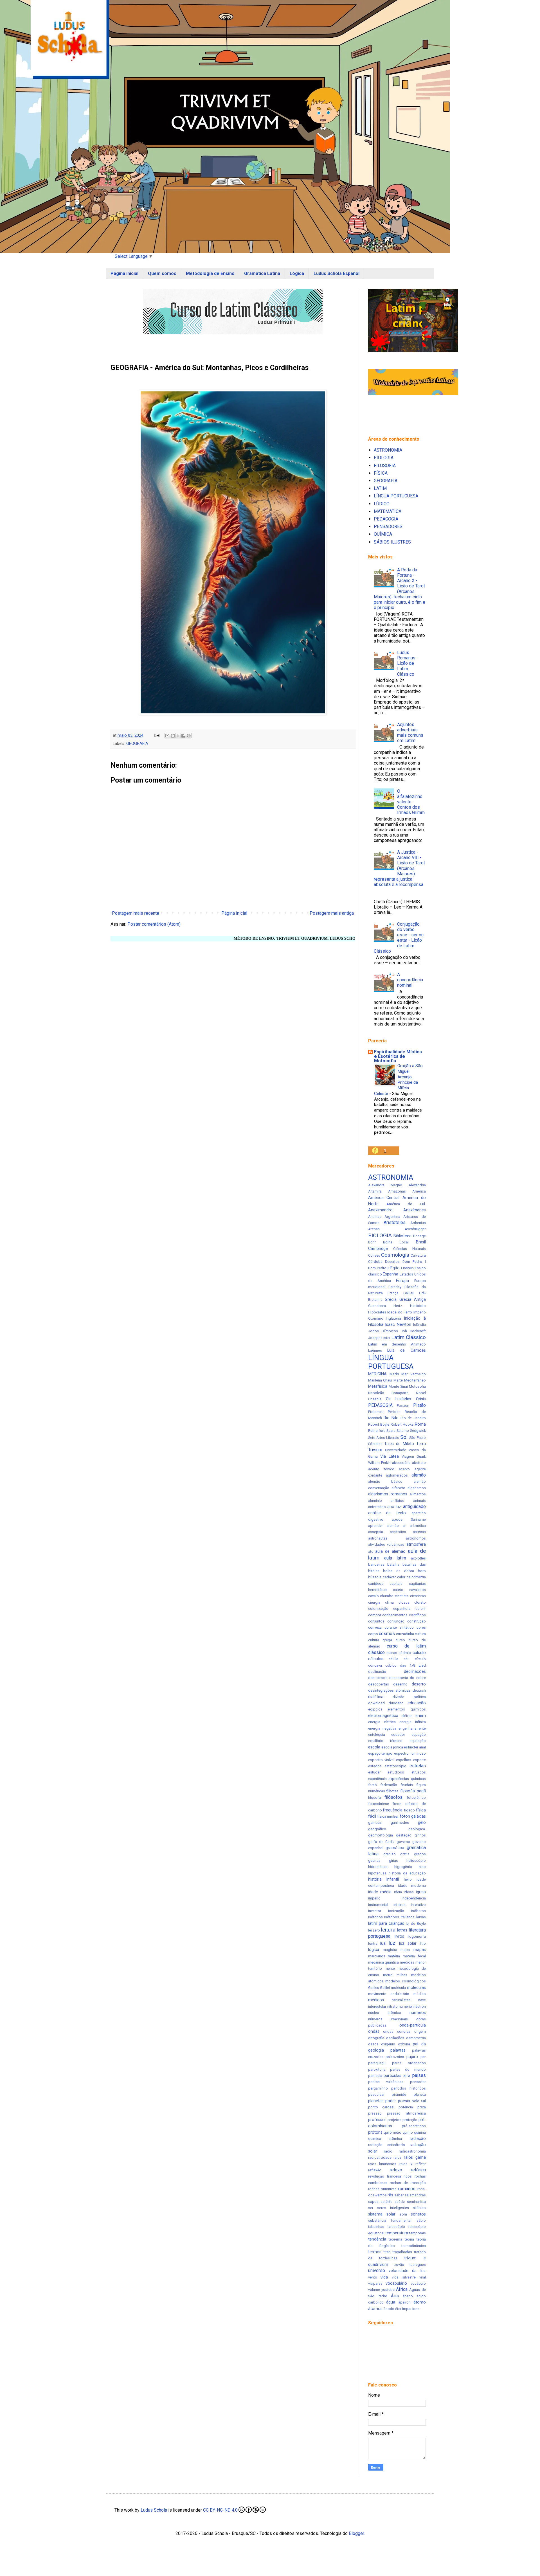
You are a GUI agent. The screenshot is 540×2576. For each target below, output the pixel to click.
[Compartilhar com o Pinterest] (189, 736)
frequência (393, 1810)
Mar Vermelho (413, 1374)
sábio (421, 2220)
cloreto (420, 1602)
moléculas (416, 1988)
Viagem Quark (414, 1456)
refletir (421, 2164)
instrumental (378, 1905)
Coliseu (374, 1255)
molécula (398, 1988)
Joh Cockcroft (413, 1331)
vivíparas (375, 2283)
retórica (418, 2170)
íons (416, 2309)
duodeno (396, 1703)
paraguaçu (377, 2063)
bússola (375, 1577)
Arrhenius (418, 1223)
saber (399, 2195)
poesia (404, 2101)
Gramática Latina (262, 273)
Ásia (395, 2296)
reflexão (375, 2170)
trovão (399, 2265)
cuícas (392, 1653)
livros (399, 1936)
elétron (407, 1716)
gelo (422, 1823)
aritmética (418, 1526)
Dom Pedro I (414, 1262)
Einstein (407, 1268)
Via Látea (390, 1456)
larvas (421, 1917)
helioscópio (416, 1861)
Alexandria (417, 1185)
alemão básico (385, 1481)
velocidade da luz (407, 2271)
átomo (420, 2302)
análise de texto (387, 1513)
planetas (376, 2101)
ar (404, 1526)
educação (417, 1703)
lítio (423, 1943)
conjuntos (376, 1621)
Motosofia (417, 1386)
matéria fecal (414, 1956)
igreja (421, 1892)
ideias (409, 1892)
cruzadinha (405, 1634)
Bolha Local (396, 1242)
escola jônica (392, 1747)
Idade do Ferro (400, 1312)
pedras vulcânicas (386, 2082)
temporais (418, 2233)
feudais (407, 1785)
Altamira (375, 1191)
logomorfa (417, 1936)
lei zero (374, 1930)
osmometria (416, 2038)
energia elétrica (382, 1722)
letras (402, 1930)
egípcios (375, 1709)
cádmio (405, 1653)
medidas (407, 1962)
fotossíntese (379, 1804)
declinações (415, 1672)
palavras (398, 2050)
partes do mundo (408, 2069)
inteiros (400, 1905)
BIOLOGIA (384, 458)
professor (377, 2120)
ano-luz (394, 1507)
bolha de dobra (399, 1571)
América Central (384, 1198)
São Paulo (417, 1438)
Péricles (394, 1412)
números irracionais (388, 2019)
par (423, 2057)
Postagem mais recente (136, 913)
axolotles (418, 1558)
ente (422, 1728)
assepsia (376, 1532)
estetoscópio (395, 1766)
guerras (374, 1861)
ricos (408, 2176)
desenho (400, 1684)
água (391, 2302)
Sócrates (375, 1444)
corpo (373, 1634)
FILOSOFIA (385, 466)
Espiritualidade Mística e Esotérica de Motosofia (398, 1056)
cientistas (418, 1596)
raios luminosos (382, 2164)
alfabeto (398, 1488)
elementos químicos (407, 1709)
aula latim (395, 1558)
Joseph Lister (379, 1338)
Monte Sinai (398, 1386)
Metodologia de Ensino (210, 273)
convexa (375, 1627)
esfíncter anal (415, 1747)
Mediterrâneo (415, 1380)
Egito (395, 1268)
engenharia (408, 1728)
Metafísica (378, 1386)
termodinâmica (414, 2246)
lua (383, 1943)
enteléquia (377, 1735)
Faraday (395, 1287)
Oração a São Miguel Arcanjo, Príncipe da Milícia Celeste (398, 1080)
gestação (404, 1835)
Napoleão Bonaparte (388, 1393)
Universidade (396, 1450)
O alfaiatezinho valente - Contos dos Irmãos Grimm (411, 802)
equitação (418, 1741)
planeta (420, 2094)
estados (375, 1766)
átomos (375, 2309)
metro (388, 1975)
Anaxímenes (415, 1210)
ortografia (376, 2038)
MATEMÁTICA (388, 511)
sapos (373, 2202)
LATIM (380, 488)
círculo (420, 1659)
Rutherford (377, 1431)
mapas (420, 1950)
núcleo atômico (385, 2013)
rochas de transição (408, 2183)
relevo (396, 2170)
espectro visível (381, 1760)
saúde (400, 2202)
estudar (374, 1772)
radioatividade (380, 2157)
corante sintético (399, 1627)
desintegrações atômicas (390, 1690)
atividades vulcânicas (386, 1544)
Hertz (398, 1306)
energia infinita (413, 1722)
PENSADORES (388, 527)
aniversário (377, 1507)
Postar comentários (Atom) (154, 924)
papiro (412, 2057)
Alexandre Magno (385, 1185)
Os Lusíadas (399, 1399)
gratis (405, 1854)
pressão (375, 2113)
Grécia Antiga (413, 1300)
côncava (375, 1665)
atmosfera (416, 1544)
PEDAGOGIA (386, 519)
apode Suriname (409, 1519)
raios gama (415, 2157)
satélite (386, 2202)
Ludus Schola (154, 2510)
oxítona (404, 2044)
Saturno (403, 1431)
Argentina (392, 1217)
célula (393, 1659)
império (374, 1898)
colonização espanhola (389, 1609)
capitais (396, 1584)
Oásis (421, 1399)
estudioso (396, 1772)
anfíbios (397, 1501)
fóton (405, 1816)
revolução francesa (385, 2176)
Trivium (375, 1450)
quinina (420, 2132)
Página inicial (124, 273)
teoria (409, 2239)
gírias (393, 1861)
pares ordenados (409, 2063)
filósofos (393, 1797)
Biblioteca (402, 1236)
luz (392, 1943)
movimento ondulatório (389, 1994)
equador (398, 1735)
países (419, 2075)
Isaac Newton (398, 1325)
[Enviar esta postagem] (157, 735)
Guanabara (377, 1306)
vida (384, 2277)
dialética (376, 1697)
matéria (394, 1956)
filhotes (392, 1791)
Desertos (392, 1262)
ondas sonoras (397, 2031)
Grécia (391, 1300)
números (418, 2013)
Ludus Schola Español (337, 273)
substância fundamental (390, 2220)
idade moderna (412, 1886)
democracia (378, 1678)
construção (417, 1621)
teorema (395, 2239)
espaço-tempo (380, 1753)
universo (377, 2270)
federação (389, 1785)
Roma (420, 1424)
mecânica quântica (384, 1962)
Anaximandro (380, 1210)
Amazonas (397, 1191)
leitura (388, 1930)
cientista (402, 1596)
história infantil (384, 1879)
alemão (419, 1475)
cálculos (376, 1659)
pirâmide (399, 2094)
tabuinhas (376, 2227)
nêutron (420, 2006)
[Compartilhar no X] (178, 736)
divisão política (409, 1697)
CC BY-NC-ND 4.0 (220, 2510)
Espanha (391, 1274)
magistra (390, 1950)
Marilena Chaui (380, 1380)
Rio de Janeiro (413, 1418)
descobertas (379, 1684)
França (393, 1293)
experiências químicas (407, 1779)
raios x (406, 2164)
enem (421, 1716)
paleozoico (395, 2057)
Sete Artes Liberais (384, 1438)
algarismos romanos (388, 1494)
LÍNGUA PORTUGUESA (396, 496)
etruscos (419, 1772)
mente (390, 1968)
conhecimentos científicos (404, 1615)
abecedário (401, 1463)
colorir (421, 1609)
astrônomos (416, 1538)
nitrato (392, 2006)
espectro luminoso (410, 1753)
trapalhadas (402, 2252)
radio (388, 2151)
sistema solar (382, 2214)
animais (419, 1501)
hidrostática (378, 1867)
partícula (375, 2076)
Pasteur (403, 1406)
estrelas (418, 1766)
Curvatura (418, 1255)
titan (387, 2252)
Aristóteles (395, 1222)
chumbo (387, 1596)
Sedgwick (418, 1431)
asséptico (398, 1532)
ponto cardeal (381, 2107)
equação (419, 1735)
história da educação (407, 1873)
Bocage (419, 1236)
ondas (374, 2031)
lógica (374, 1950)
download (376, 1703)
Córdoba (375, 1262)
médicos (376, 2000)
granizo (390, 1854)
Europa (402, 1281)
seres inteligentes (393, 2208)
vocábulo (418, 2283)
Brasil (421, 1242)
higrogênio (403, 1867)
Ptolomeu (376, 1412)
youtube (388, 2290)
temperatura (397, 2233)
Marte (398, 1380)
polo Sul (419, 2101)
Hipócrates (377, 1312)
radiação (418, 2139)
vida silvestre (404, 2277)
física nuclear (388, 1816)
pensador (418, 2082)
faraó (373, 1785)
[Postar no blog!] (173, 736)
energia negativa (382, 1728)
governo (403, 1842)
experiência (377, 1779)
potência (406, 2107)
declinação (377, 1672)
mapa (405, 1950)
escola (374, 1747)
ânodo (389, 2309)
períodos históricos (409, 2088)
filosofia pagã (413, 1791)
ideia (398, 1892)
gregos (420, 1854)
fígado (409, 1810)
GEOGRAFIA (137, 744)
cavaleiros (418, 1590)
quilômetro (392, 2132)
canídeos (376, 1584)
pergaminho (378, 2088)
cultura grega (380, 1640)
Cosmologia (395, 1255)
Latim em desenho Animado (397, 1344)
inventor (375, 1911)
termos (375, 2252)
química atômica (385, 2139)
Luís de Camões (406, 1350)
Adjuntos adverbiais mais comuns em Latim (410, 733)
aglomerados (397, 1475)
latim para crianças (386, 1923)
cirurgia (374, 1602)
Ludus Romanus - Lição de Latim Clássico (408, 663)
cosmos (387, 1634)
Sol (404, 1437)
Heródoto (418, 1306)
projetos (394, 2120)
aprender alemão (383, 1526)
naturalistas (401, 2000)
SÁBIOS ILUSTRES (392, 542)
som (403, 2214)
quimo (408, 2132)
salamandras (415, 2195)
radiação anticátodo (387, 2145)
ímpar (407, 2309)
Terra (421, 1444)
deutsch (419, 1690)
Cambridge (378, 1249)
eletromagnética (383, 1716)
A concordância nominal (410, 980)
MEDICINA (377, 1374)
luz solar (408, 1943)
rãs (390, 2195)
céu (407, 1659)
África (402, 2289)
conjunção (396, 1621)
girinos (420, 1835)
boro (422, 1571)
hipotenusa (377, 1873)
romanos (407, 2189)
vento (373, 2277)
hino (422, 1867)
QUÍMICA (383, 534)
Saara (391, 1431)
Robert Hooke (402, 1424)
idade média (380, 1892)
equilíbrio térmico (385, 1741)
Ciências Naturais (409, 1249)
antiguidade (414, 1506)
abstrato (419, 1463)
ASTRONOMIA (388, 450)
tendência (377, 2239)
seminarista (416, 2202)
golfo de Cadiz (382, 1842)
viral (423, 2277)
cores (421, 1627)
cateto (398, 1590)
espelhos (404, 1760)
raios (398, 2157)
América (419, 1191)
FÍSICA (381, 473)
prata (422, 2107)
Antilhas (375, 1217)
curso (400, 1640)
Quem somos (162, 273)
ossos (373, 2044)
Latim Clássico (409, 1337)
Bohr (372, 1242)
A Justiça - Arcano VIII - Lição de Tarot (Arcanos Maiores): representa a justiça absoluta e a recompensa (399, 868)
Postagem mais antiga (332, 913)
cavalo (373, 1596)
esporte (419, 1760)
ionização (396, 1911)
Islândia (419, 1325)
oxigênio (388, 2044)
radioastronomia (412, 2151)
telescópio (396, 2227)
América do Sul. (406, 1204)
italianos (408, 1917)
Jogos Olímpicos (383, 1331)
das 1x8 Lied (413, 1665)
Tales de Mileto (399, 1444)
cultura (420, 1634)
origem (420, 2031)
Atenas (374, 1229)
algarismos (417, 1488)
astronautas (378, 1538)
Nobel (421, 1393)
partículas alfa (397, 2076)
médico (420, 1994)
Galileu (409, 1293)
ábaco (408, 2296)
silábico (419, 2208)
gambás (375, 1823)
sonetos (418, 2214)
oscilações (395, 2038)
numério (405, 2006)
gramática (395, 1848)
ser (371, 2208)
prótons (375, 2132)
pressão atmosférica (406, 2113)
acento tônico (381, 1469)
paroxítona (377, 2069)
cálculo (419, 1653)
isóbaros (418, 1911)
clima (389, 1602)
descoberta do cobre (408, 1678)
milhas (402, 1975)
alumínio (375, 1501)
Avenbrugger (415, 1229)
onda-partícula (413, 2025)
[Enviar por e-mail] (167, 736)
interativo (418, 1905)
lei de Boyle (416, 1923)
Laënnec (375, 1350)
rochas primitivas (382, 2189)
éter (398, 2309)
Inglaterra (393, 1318)
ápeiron (404, 2302)
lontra (373, 1943)
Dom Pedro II (379, 1268)
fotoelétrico (416, 1798)
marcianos (377, 1956)
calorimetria (416, 1577)
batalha (393, 1564)
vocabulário (396, 2283)
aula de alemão (390, 1551)
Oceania (375, 1399)
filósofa (374, 1798)
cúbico (391, 1665)
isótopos (392, 1917)
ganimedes (400, 1823)
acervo (404, 1469)
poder (391, 2101)
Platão (419, 1405)
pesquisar (376, 2094)
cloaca (404, 1602)
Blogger (356, 2533)
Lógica (297, 273)
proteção (410, 2120)
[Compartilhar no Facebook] (183, 736)
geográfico (377, 1829)
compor (375, 1615)
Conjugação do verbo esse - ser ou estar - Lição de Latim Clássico (399, 938)
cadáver (389, 1577)
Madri (394, 1374)
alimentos (418, 1494)
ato (371, 1551)
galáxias (418, 1816)
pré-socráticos (414, 2126)
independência (414, 1898)
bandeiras (376, 1564)
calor (401, 1577)
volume (374, 2290)
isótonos (375, 1917)
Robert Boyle (379, 1424)
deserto (419, 1684)
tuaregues (418, 2265)
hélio (408, 1879)
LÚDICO (382, 504)
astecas (419, 1532)
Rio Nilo (391, 1418)
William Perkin (379, 1463)
